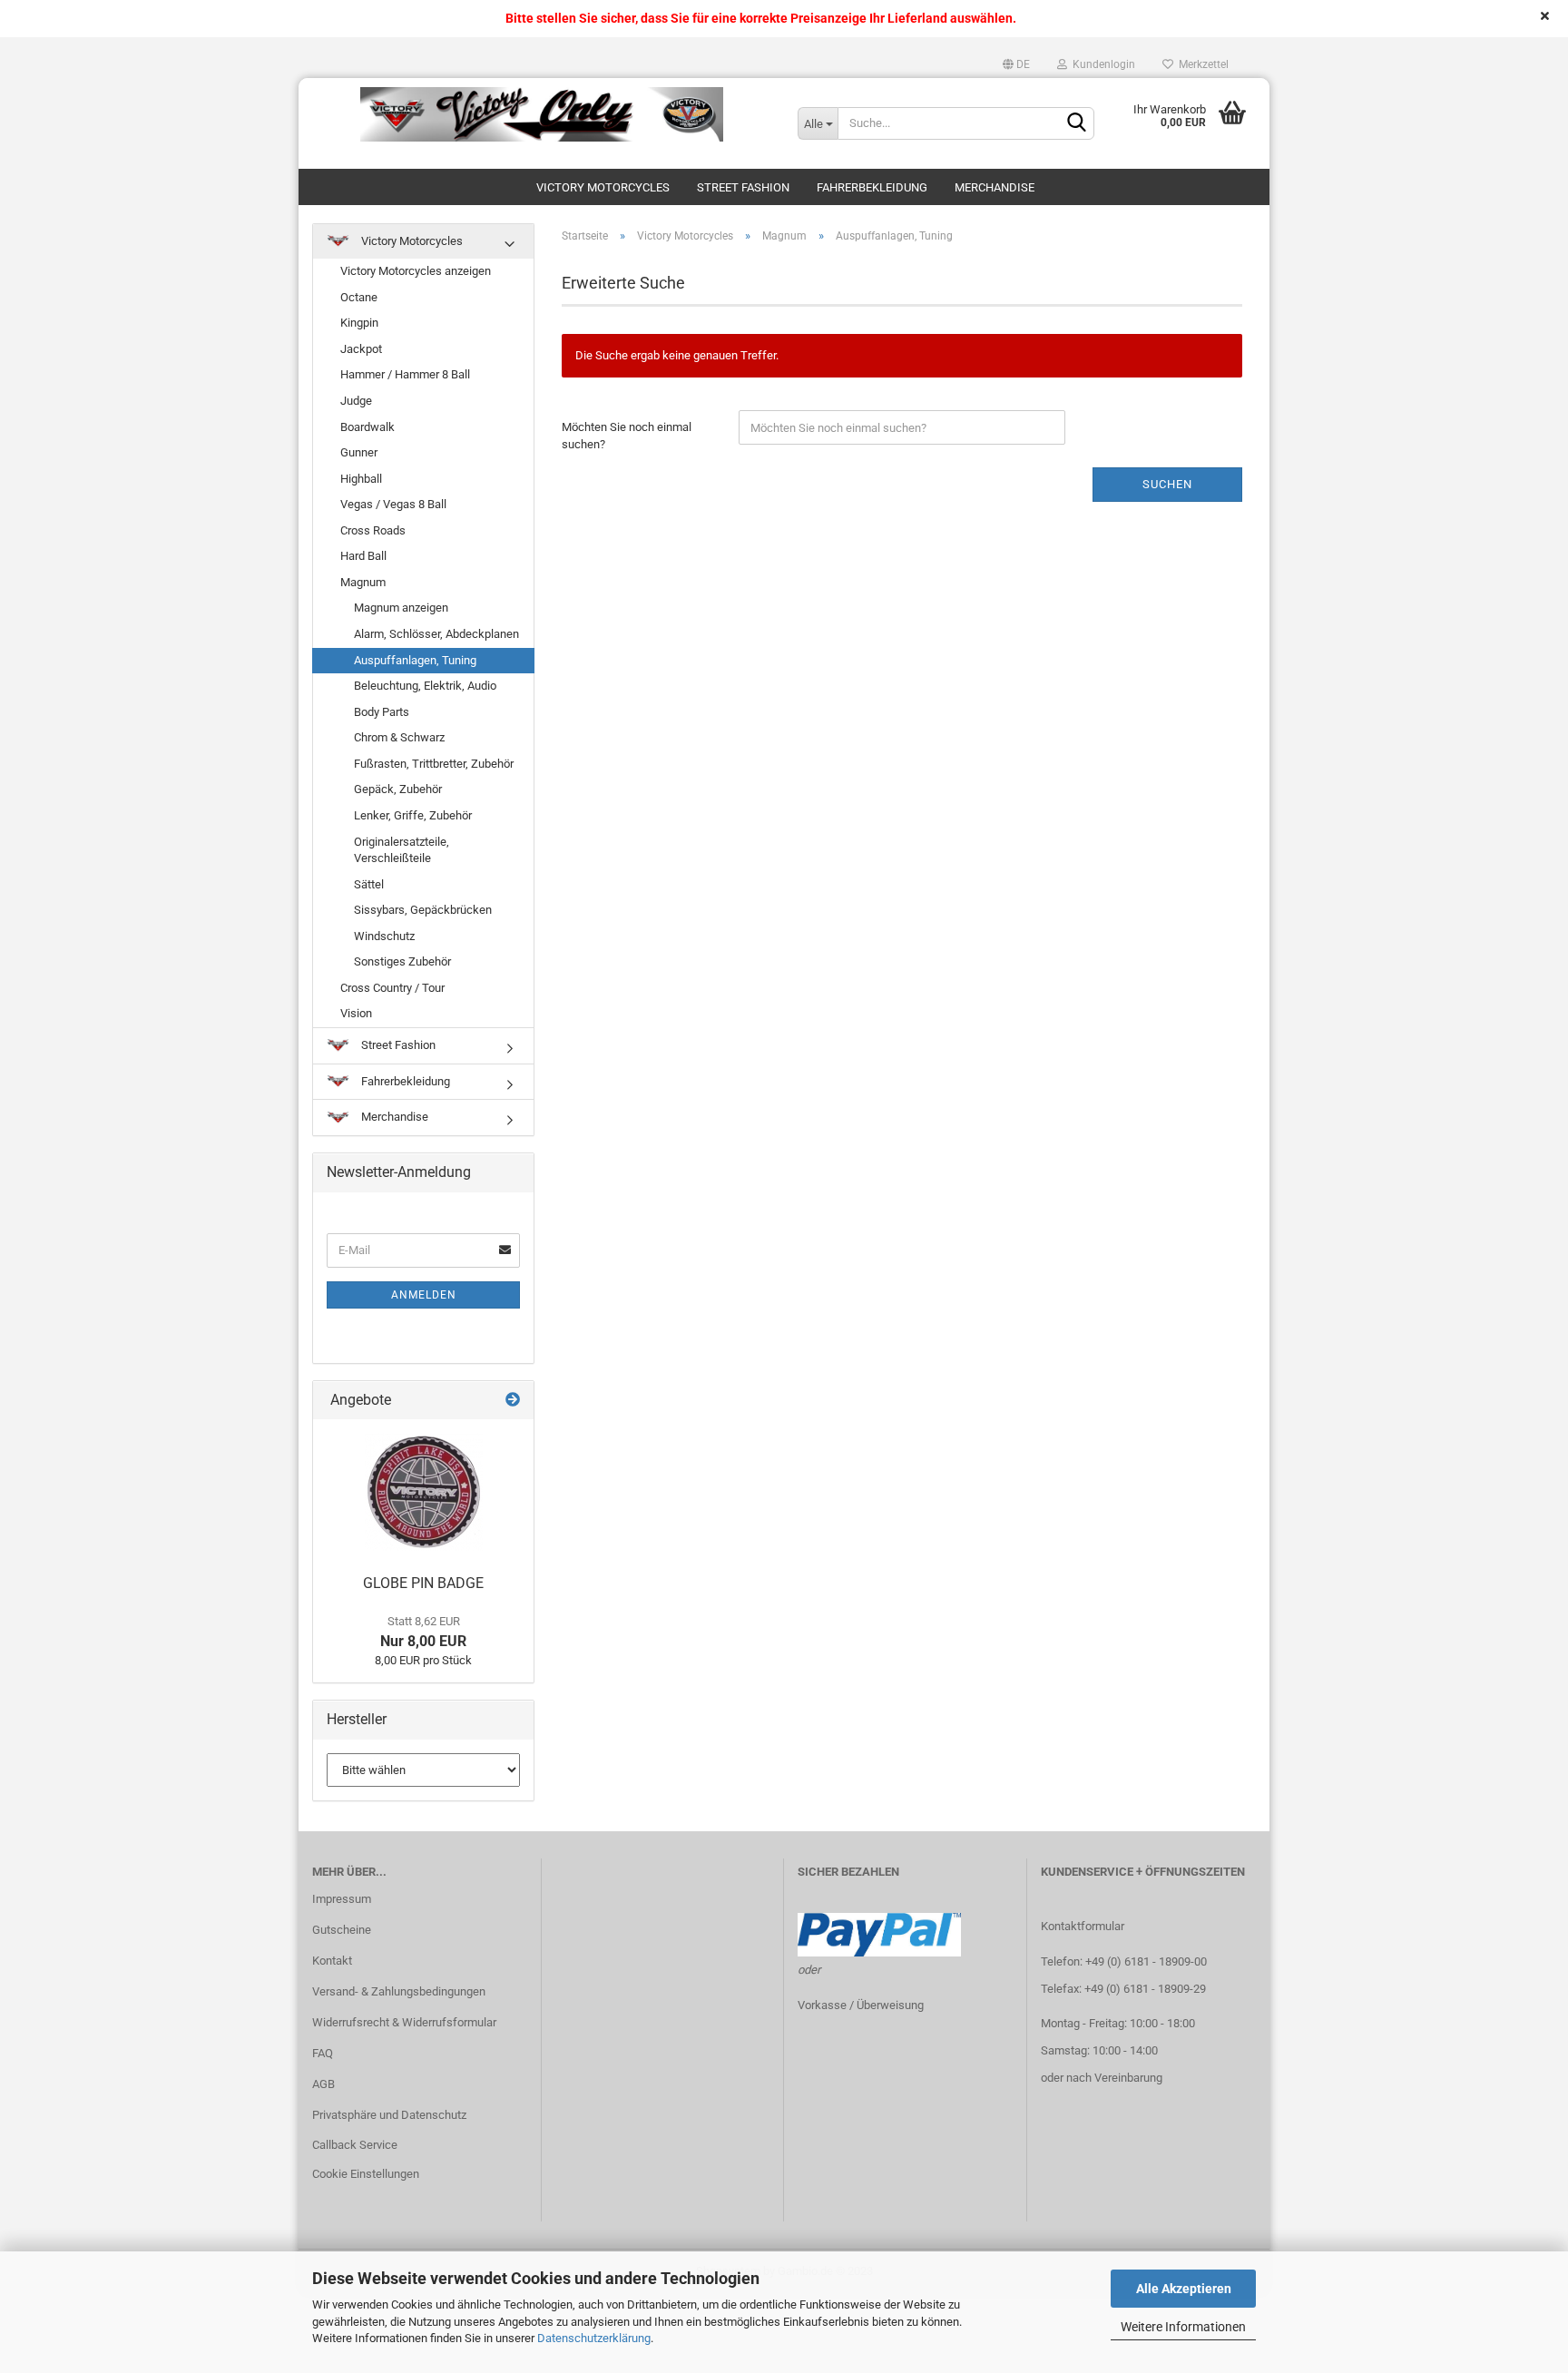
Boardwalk (367, 427)
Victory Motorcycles (603, 187)
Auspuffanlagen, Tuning (415, 660)
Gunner (359, 452)
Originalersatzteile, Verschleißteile (402, 850)
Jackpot (361, 349)
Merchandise (995, 187)
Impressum (342, 1899)
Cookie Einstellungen (366, 2174)
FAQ (323, 2053)
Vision (356, 1013)
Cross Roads (373, 530)
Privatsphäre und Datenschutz (389, 2115)
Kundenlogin (1101, 64)
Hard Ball (363, 556)
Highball (361, 479)
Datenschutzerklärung (594, 2338)
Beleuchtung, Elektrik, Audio (425, 686)
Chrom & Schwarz (399, 737)
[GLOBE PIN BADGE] (424, 1492)
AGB (323, 2084)
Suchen (1167, 484)
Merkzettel (1201, 64)
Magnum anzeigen (401, 608)
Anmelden (424, 1295)
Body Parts (382, 712)
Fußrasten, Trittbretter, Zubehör (434, 764)
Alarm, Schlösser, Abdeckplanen (436, 634)
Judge (356, 401)
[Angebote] (513, 1401)
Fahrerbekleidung (872, 187)
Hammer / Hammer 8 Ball (405, 374)
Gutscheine (342, 1930)
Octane (359, 297)
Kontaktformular (1083, 1926)
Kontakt (332, 1961)
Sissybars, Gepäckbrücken (423, 910)
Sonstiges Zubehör (402, 961)
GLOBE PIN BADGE (423, 1583)
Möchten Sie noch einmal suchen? (627, 436)
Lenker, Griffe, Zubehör (413, 815)
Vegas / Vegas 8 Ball (393, 504)
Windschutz (384, 936)
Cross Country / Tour (392, 988)
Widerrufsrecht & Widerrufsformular (404, 2022)
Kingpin (359, 323)
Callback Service (355, 2145)
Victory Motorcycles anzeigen (416, 271)
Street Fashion (743, 187)
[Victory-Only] (541, 114)
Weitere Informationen (1183, 2327)
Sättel (369, 884)
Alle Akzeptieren (1184, 2289)
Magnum (363, 582)
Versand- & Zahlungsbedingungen (399, 1991)
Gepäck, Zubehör (398, 789)
